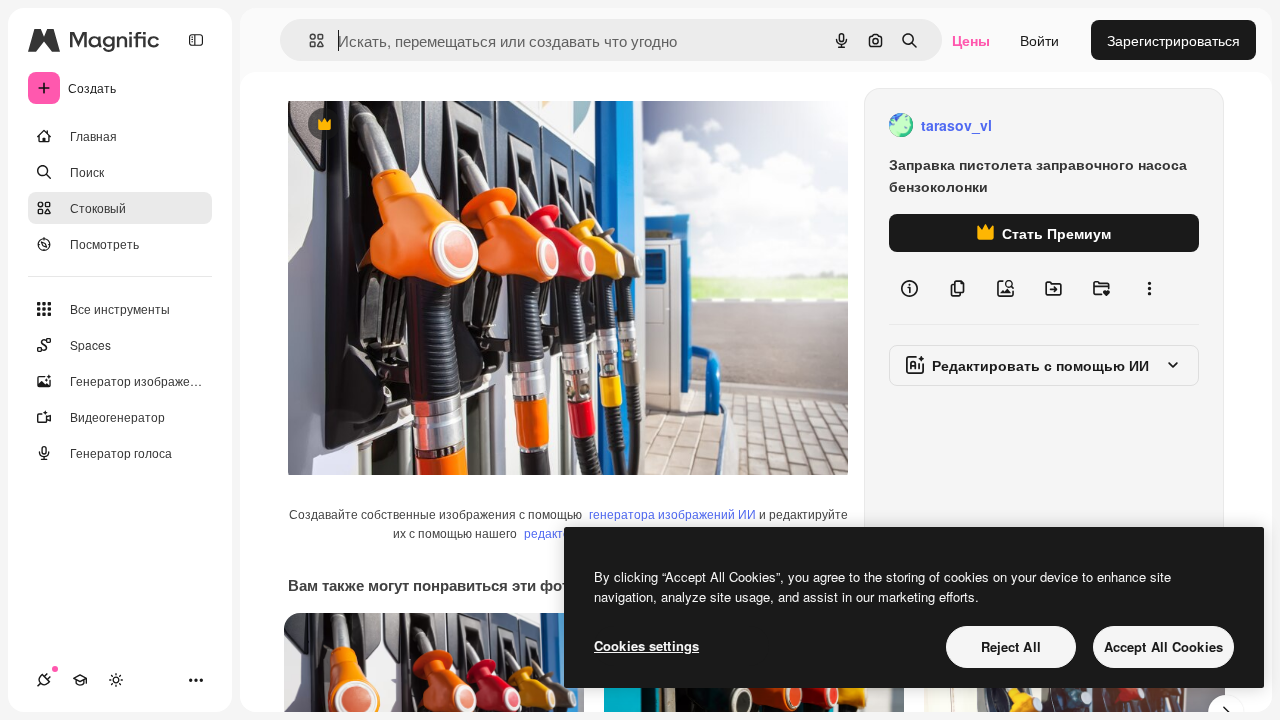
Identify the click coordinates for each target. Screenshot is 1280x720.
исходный (422, 125)
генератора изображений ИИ (672, 513)
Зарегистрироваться (1173, 40)
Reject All (1011, 646)
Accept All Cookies (1163, 646)
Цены (971, 40)
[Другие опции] (1149, 288)
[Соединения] (44, 680)
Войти (1039, 40)
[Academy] (80, 680)
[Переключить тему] (116, 680)
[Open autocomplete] (308, 40)
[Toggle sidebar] (196, 40)
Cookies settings (646, 645)
